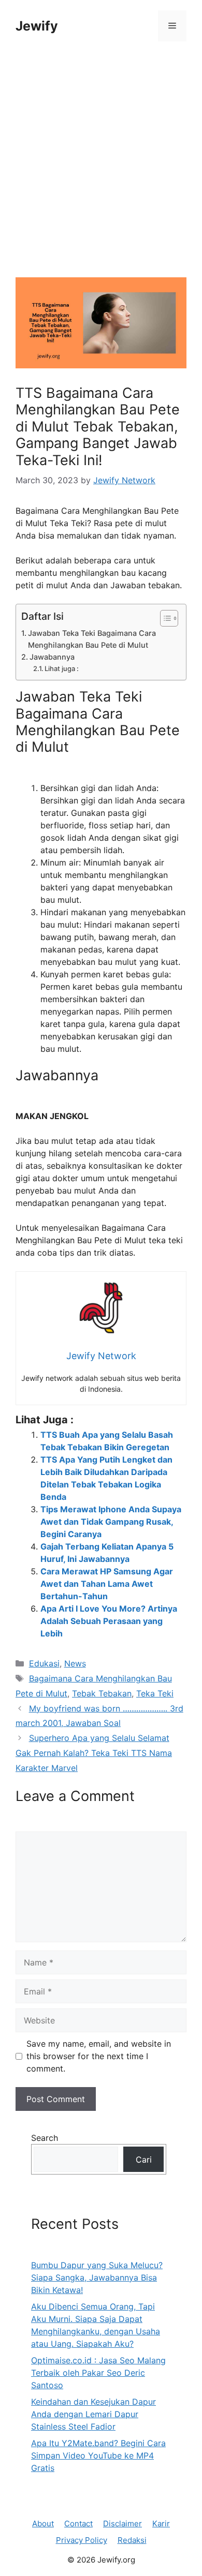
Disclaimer (122, 2523)
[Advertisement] (101, 172)
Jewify (37, 26)
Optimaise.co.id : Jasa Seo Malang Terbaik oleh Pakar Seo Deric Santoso (98, 2373)
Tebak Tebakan (102, 1693)
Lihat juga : (62, 668)
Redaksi (132, 2540)
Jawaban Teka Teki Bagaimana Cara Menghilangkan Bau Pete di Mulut (92, 639)
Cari (144, 2160)
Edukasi (44, 1663)
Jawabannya (52, 657)
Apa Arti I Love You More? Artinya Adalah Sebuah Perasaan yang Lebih (109, 1621)
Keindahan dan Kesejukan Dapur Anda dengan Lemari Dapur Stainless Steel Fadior (93, 2414)
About (43, 2523)
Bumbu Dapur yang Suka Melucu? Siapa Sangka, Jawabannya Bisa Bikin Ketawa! (97, 2277)
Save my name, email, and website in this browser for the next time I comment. (99, 2056)
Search (45, 2138)
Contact (78, 2523)
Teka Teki (155, 1693)
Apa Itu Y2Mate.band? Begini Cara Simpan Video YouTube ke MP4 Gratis (98, 2455)
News (75, 1663)
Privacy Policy (82, 2540)
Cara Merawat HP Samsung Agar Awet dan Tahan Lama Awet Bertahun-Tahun (107, 1584)
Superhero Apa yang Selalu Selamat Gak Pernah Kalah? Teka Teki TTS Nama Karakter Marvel (94, 1753)
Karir (161, 2523)
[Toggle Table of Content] (164, 618)
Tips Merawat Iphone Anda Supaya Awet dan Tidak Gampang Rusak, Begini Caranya (111, 1522)
